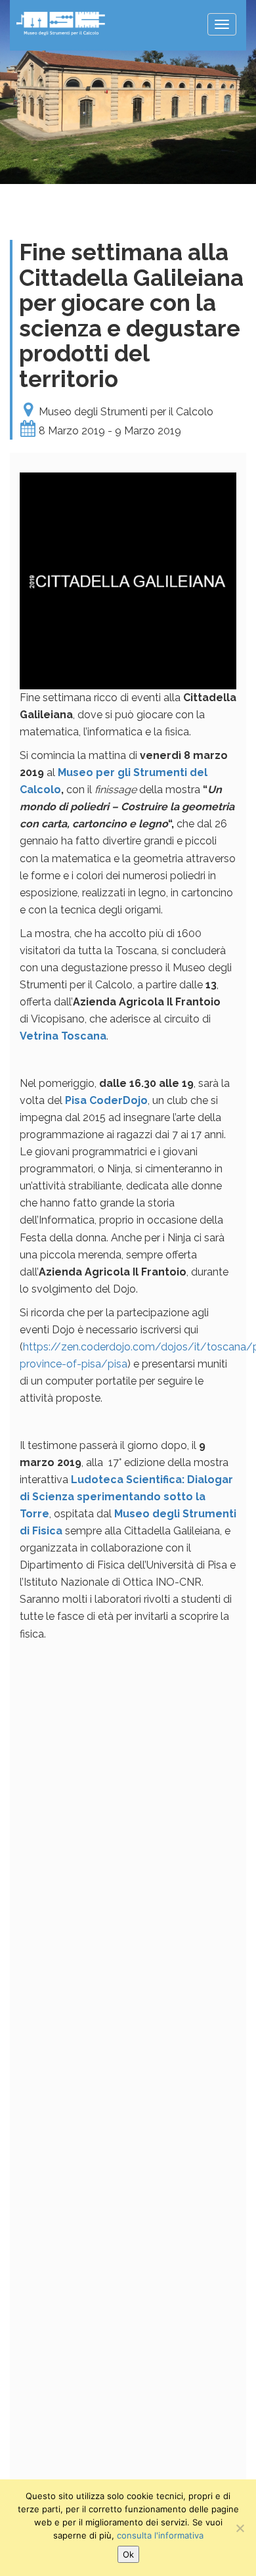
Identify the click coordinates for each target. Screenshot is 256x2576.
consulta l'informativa (160, 2535)
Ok (128, 2554)
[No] (240, 2528)
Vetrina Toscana (63, 1036)
